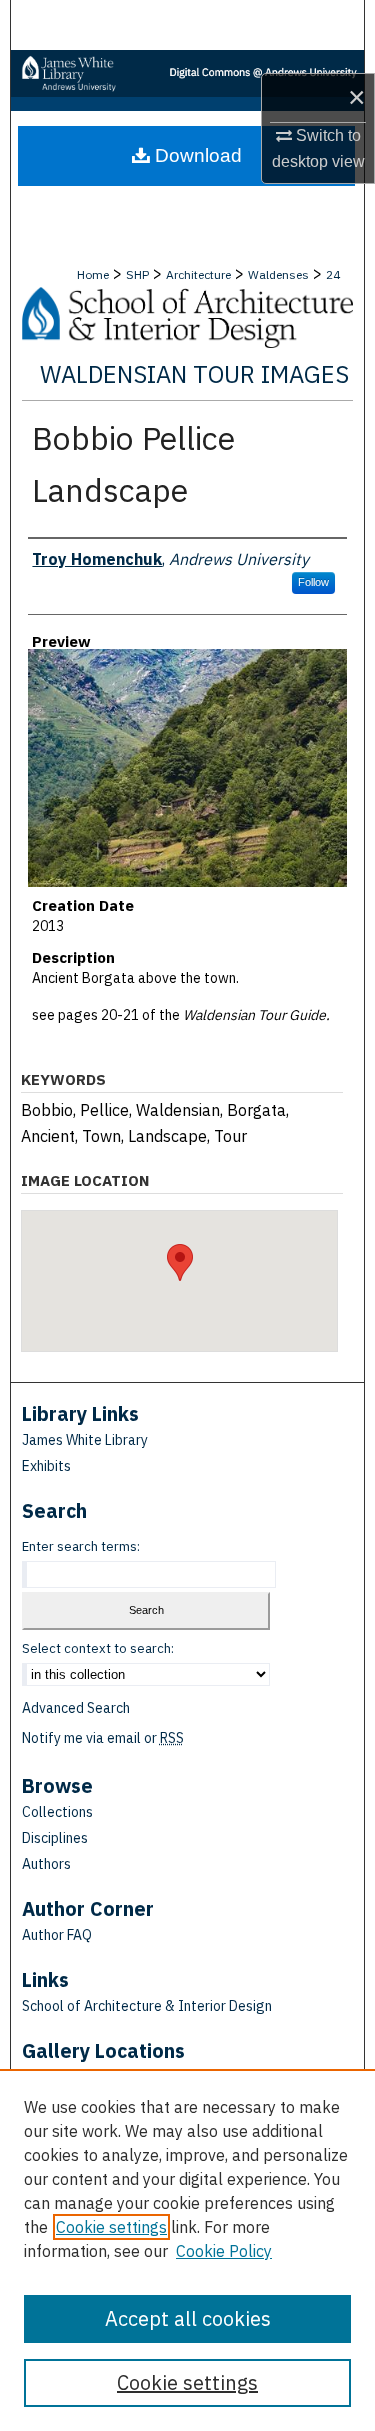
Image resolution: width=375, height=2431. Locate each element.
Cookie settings (111, 2227)
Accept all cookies (188, 2318)
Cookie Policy (224, 2251)
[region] (187, 2250)
